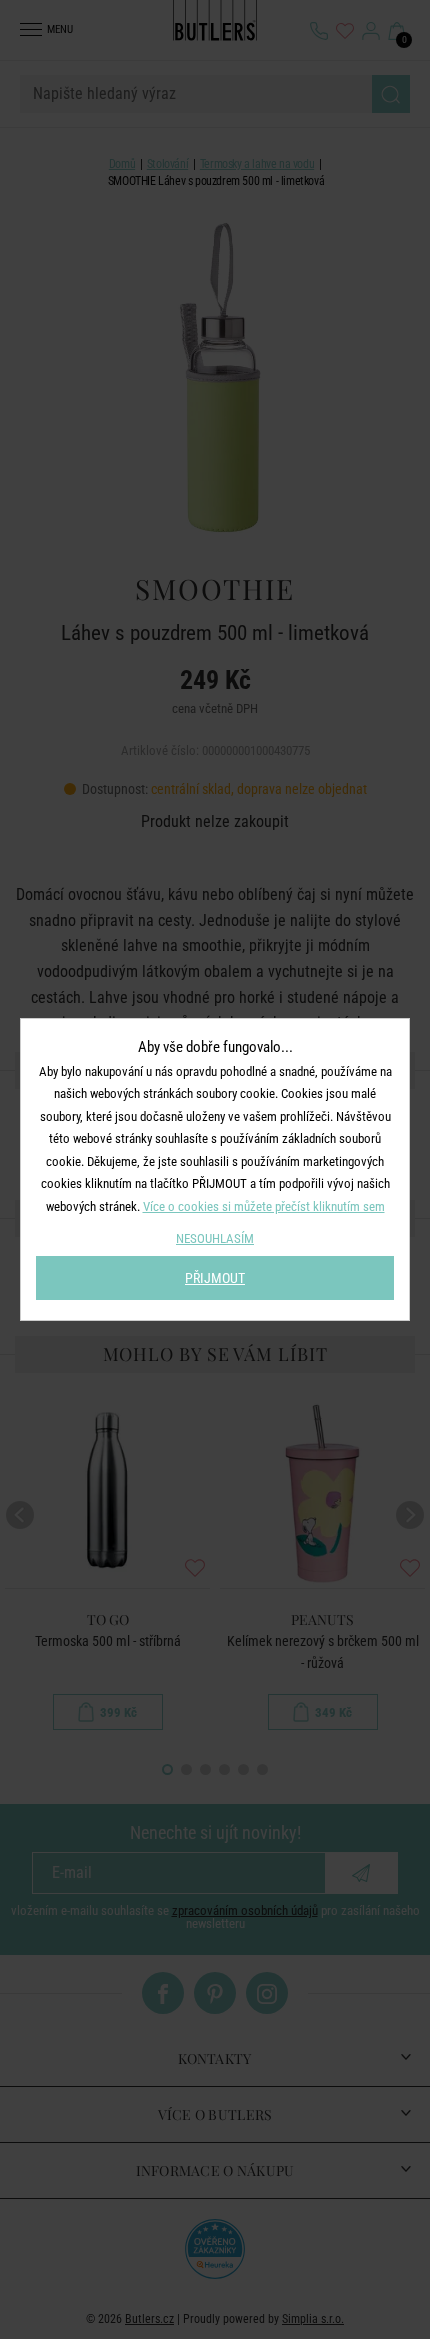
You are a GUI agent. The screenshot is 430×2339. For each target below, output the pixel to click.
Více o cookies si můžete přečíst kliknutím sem (264, 1206)
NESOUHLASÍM (215, 1238)
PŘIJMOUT (215, 1278)
